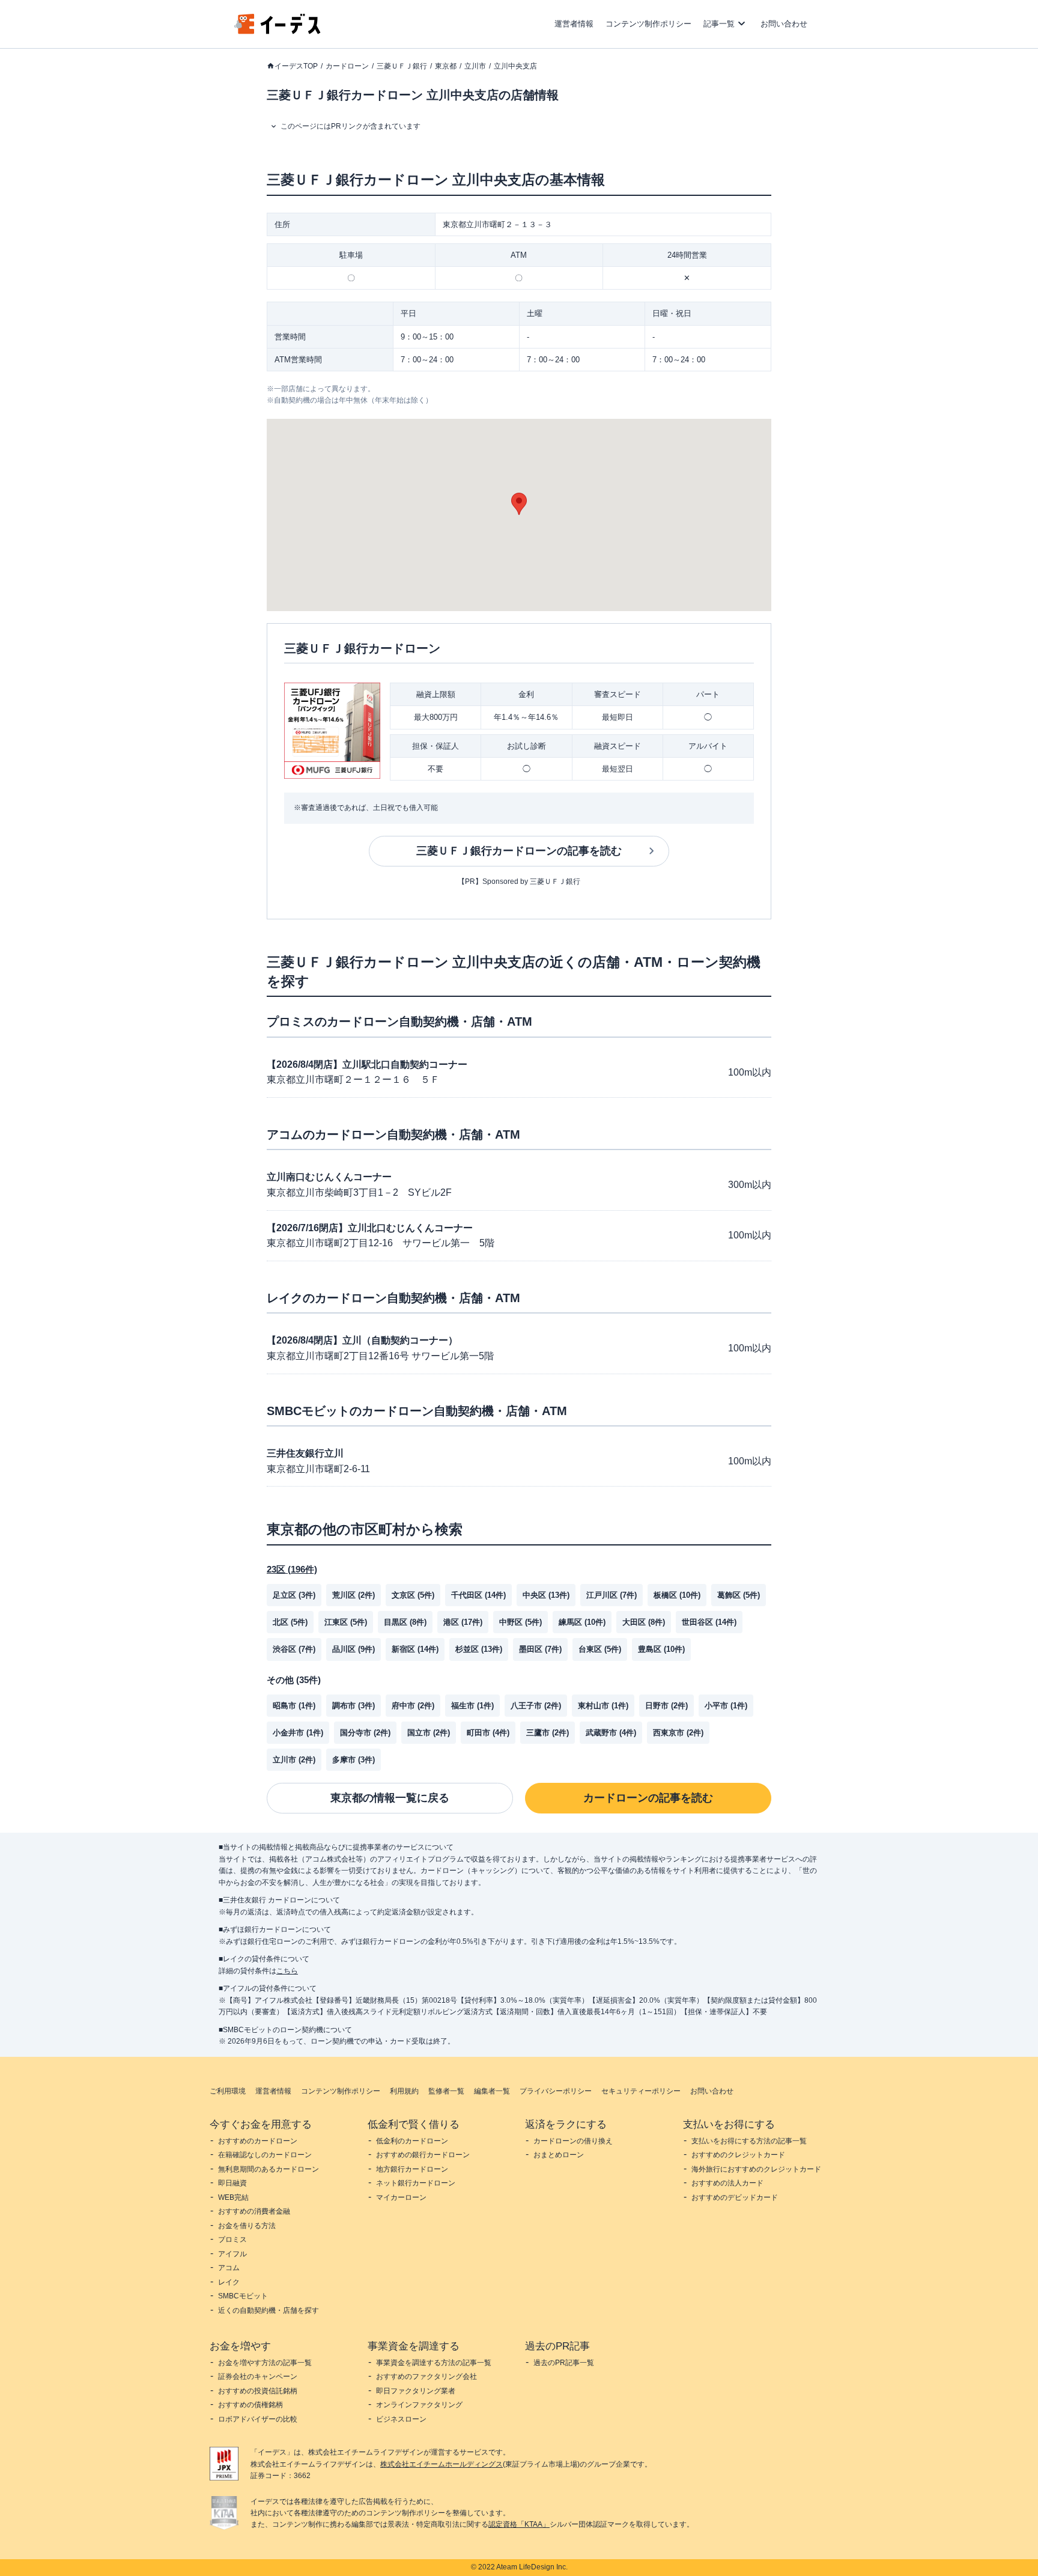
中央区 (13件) (546, 1595)
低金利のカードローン (412, 2141)
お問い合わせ (784, 24)
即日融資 (232, 2183)
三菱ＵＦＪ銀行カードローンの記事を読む (519, 851)
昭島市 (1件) (294, 1706)
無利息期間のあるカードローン (269, 2169)
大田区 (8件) (644, 1622)
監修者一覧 (446, 2091)
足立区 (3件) (294, 1595)
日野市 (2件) (666, 1706)
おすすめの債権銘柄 (250, 2405)
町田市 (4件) (488, 1733)
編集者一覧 (492, 2091)
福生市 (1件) (472, 1706)
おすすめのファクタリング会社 (426, 2377)
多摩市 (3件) (354, 1760)
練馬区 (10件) (582, 1622)
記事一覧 (719, 24)
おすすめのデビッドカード (735, 2197)
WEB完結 (233, 2197)
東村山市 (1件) (603, 1706)
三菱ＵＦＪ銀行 (402, 66)
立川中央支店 (515, 66)
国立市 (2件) (429, 1733)
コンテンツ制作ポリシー (648, 24)
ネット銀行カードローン (416, 2183)
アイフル (232, 2254)
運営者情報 (574, 24)
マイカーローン (401, 2197)
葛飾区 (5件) (739, 1595)
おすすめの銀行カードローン (423, 2155)
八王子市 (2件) (536, 1706)
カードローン (347, 66)
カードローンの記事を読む (648, 1798)
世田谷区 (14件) (709, 1622)
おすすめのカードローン (258, 2141)
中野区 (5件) (521, 1622)
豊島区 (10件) (661, 1649)
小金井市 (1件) (298, 1733)
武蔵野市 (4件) (611, 1733)
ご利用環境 (228, 2091)
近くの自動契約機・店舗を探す (269, 2310)
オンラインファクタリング (419, 2405)
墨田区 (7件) (540, 1649)
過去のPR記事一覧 (564, 2363)
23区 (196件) (292, 1569)
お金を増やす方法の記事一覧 (265, 2363)
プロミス (232, 2240)
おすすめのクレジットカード (738, 2155)
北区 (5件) (290, 1622)
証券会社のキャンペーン (258, 2377)
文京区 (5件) (413, 1595)
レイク (229, 2282)
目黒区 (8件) (405, 1622)
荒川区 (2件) (354, 1595)
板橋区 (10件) (677, 1595)
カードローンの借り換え (573, 2141)
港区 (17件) (463, 1622)
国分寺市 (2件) (365, 1733)
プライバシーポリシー (556, 2091)
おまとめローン (559, 2155)
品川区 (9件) (354, 1649)
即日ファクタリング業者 (416, 2391)
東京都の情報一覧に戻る (390, 1798)
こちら (287, 1971)
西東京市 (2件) (678, 1733)
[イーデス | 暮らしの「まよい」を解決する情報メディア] (278, 31)
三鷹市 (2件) (548, 1733)
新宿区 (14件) (415, 1649)
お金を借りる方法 (247, 2226)
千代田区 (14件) (478, 1595)
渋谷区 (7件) (294, 1649)
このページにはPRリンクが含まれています (351, 126)
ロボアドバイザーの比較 (258, 2419)
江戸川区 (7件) (612, 1595)
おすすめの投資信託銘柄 (258, 2391)
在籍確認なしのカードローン (265, 2155)
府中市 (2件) (413, 1706)
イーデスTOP (296, 66)
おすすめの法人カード (727, 2183)
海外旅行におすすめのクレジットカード (756, 2169)
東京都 (446, 66)
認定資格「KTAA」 (519, 2524)
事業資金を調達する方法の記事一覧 (434, 2363)
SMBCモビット (243, 2296)
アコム (229, 2268)
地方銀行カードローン (412, 2169)
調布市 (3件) (354, 1706)
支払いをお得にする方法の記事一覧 (749, 2141)
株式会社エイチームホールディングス (442, 2464)
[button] (519, 504)
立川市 (475, 66)
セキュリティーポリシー (641, 2091)
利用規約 (404, 2091)
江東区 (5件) (346, 1622)
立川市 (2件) (294, 1760)
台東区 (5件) (600, 1649)
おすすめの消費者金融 (254, 2211)
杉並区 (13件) (479, 1649)
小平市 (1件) (726, 1706)
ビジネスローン (401, 2419)
